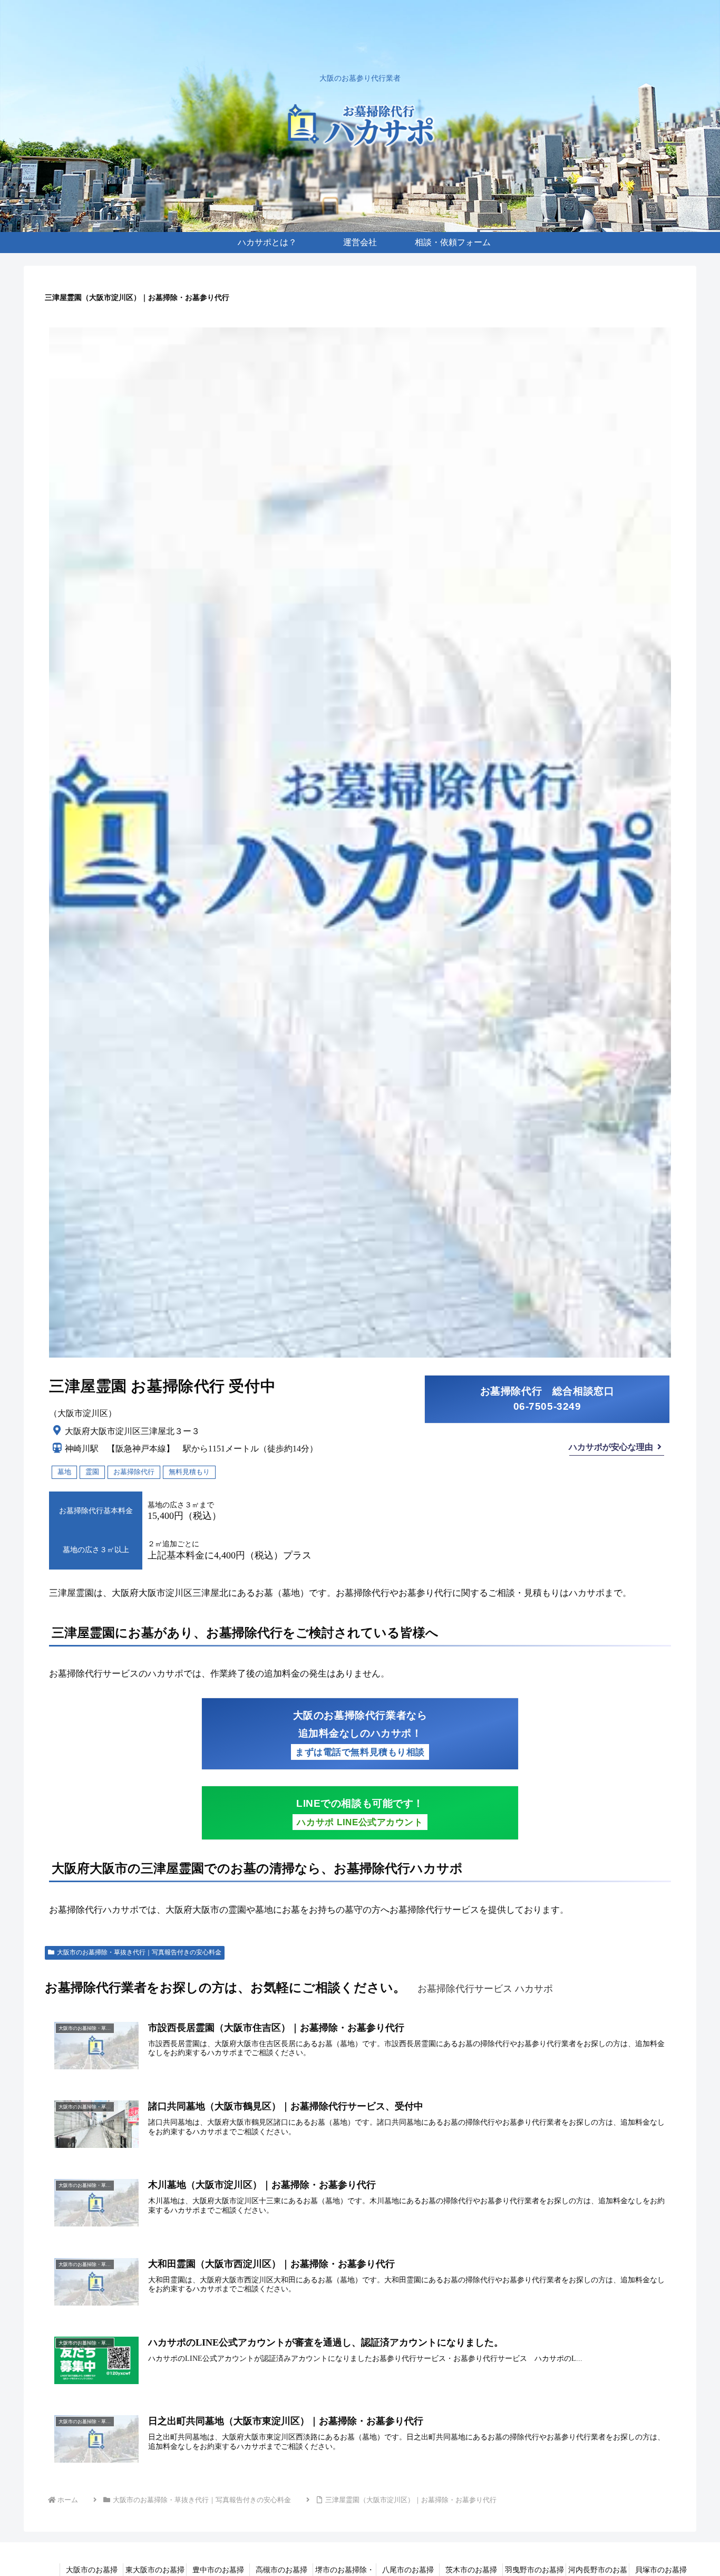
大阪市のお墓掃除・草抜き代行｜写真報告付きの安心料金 (139, 1952)
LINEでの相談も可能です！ (360, 1813)
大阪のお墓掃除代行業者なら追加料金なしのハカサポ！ (360, 1734)
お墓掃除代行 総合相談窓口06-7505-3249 (547, 1399)
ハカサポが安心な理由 (611, 1447)
